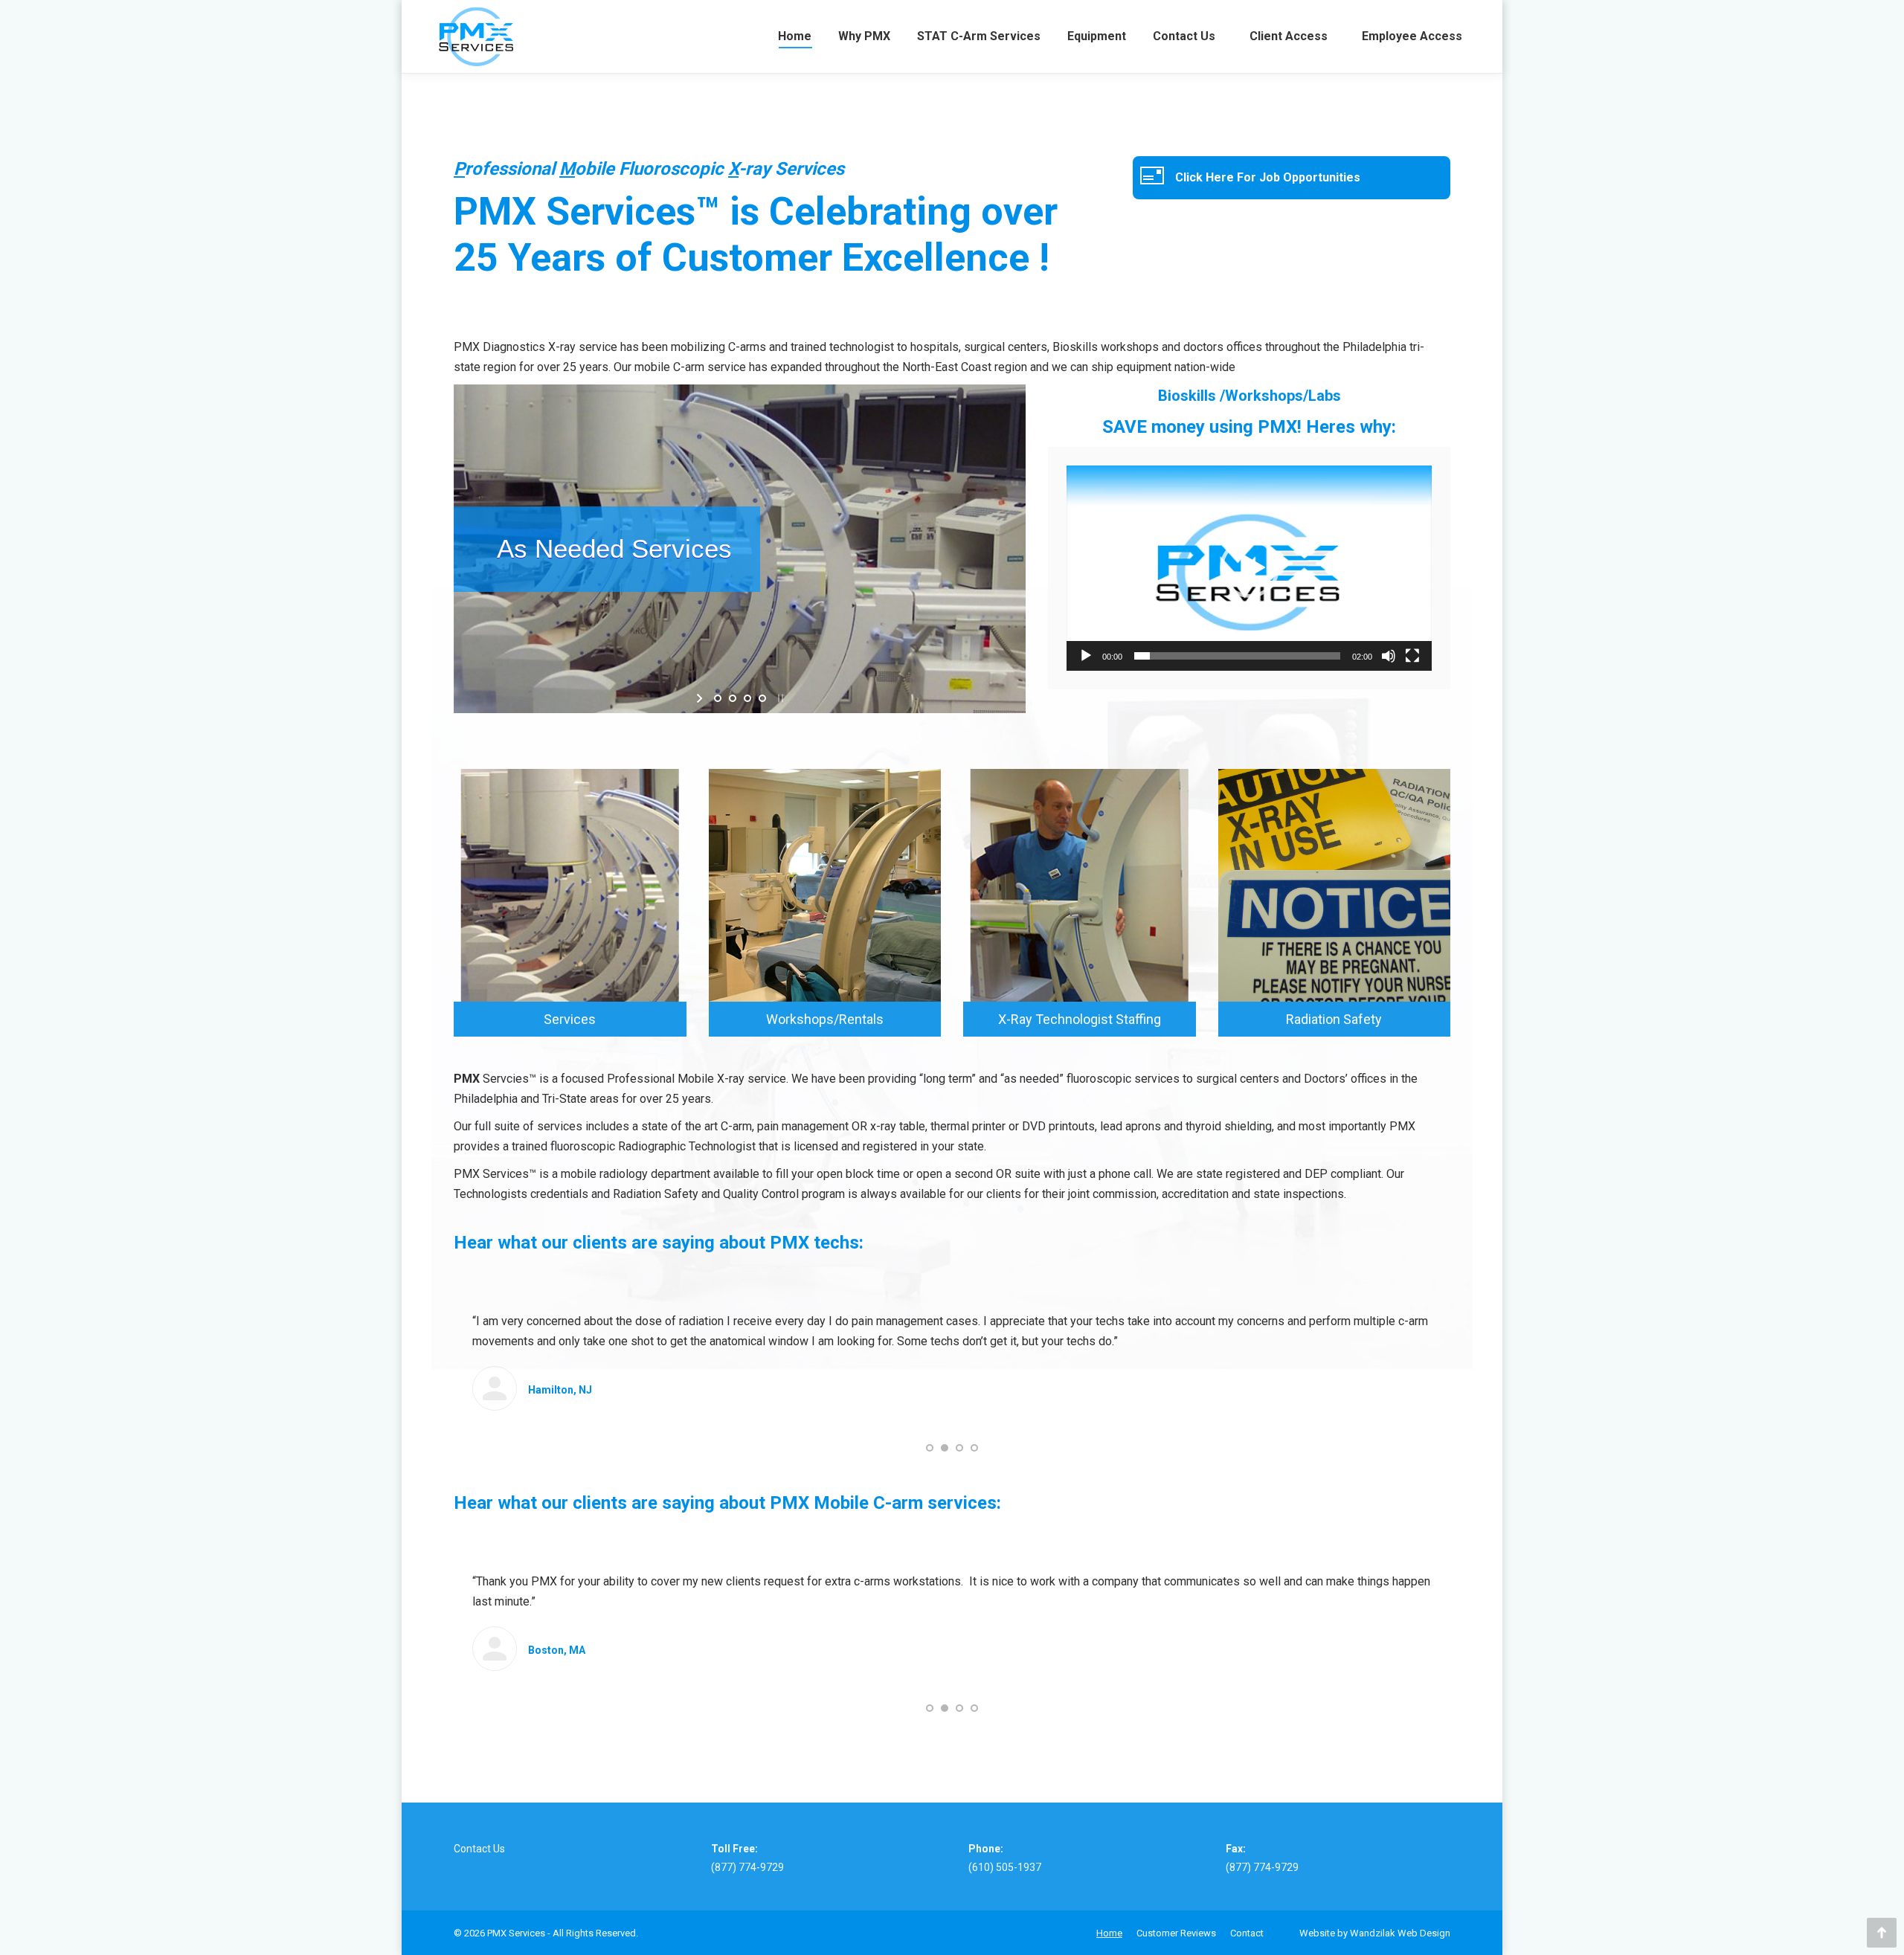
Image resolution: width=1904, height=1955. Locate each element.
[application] (1249, 568)
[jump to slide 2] (733, 698)
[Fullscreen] (1412, 656)
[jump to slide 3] (747, 698)
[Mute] (1389, 656)
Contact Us (479, 1849)
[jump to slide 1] (718, 698)
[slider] (1237, 656)
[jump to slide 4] (762, 698)
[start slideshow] (701, 698)
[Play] (1086, 656)
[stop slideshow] (779, 698)
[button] (1249, 568)
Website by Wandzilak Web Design (1375, 1933)
